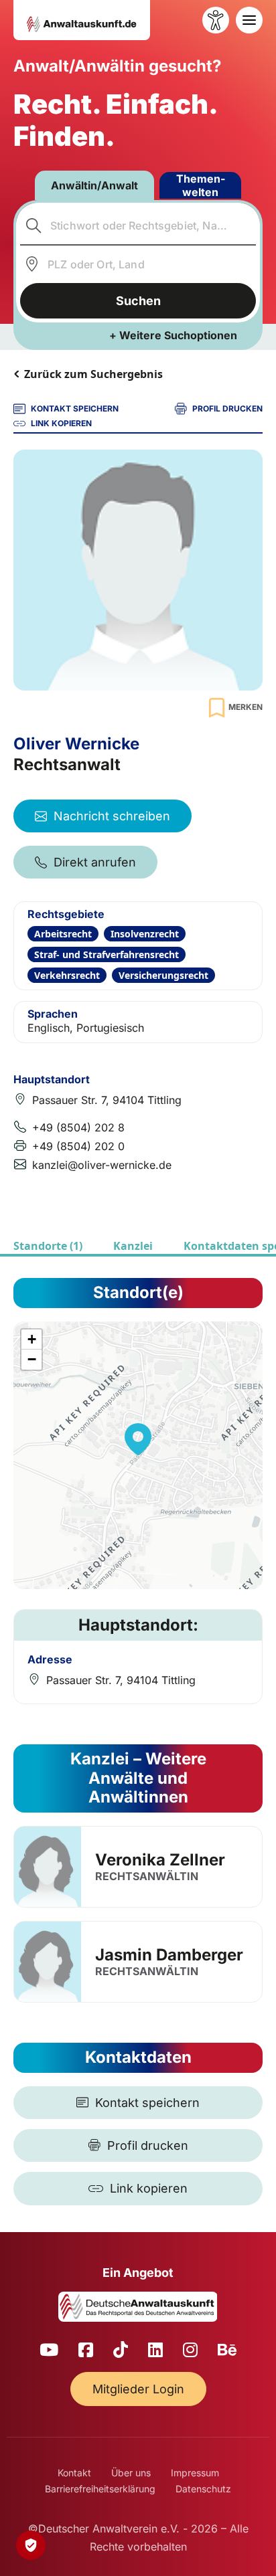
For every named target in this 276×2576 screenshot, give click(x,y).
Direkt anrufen (95, 862)
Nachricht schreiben (112, 816)
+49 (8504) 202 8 (78, 1127)
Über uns (131, 2473)
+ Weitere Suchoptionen (173, 335)
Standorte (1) (48, 1246)
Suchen (138, 301)
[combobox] (138, 225)
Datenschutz (203, 2489)
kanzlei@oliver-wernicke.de (102, 1165)
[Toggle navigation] (249, 20)
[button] (138, 1439)
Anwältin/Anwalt (94, 185)
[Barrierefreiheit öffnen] (216, 20)
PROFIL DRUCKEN (227, 408)
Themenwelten (201, 185)
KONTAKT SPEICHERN (75, 408)
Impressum (195, 2473)
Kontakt (74, 2473)
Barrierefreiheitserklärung (100, 2489)
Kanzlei (133, 1246)
